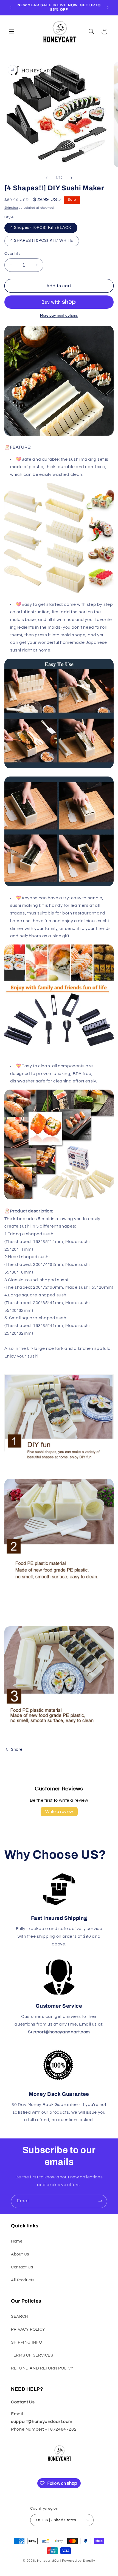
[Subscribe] (100, 2201)
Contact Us (22, 2267)
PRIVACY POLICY (28, 2329)
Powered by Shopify (79, 2561)
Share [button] (17, 1750)
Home (17, 2241)
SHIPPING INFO (26, 2342)
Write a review (59, 1812)
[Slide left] (47, 178)
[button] (12, 31)
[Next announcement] (108, 7)
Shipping (11, 208)
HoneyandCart (49, 2561)
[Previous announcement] (10, 7)
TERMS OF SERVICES (32, 2355)
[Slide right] (71, 178)
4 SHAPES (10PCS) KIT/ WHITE (42, 241)
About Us (20, 2254)
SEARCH (19, 2316)
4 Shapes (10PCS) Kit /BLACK (41, 228)
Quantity (12, 254)
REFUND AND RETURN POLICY (42, 2368)
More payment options (59, 316)
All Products (23, 2280)
